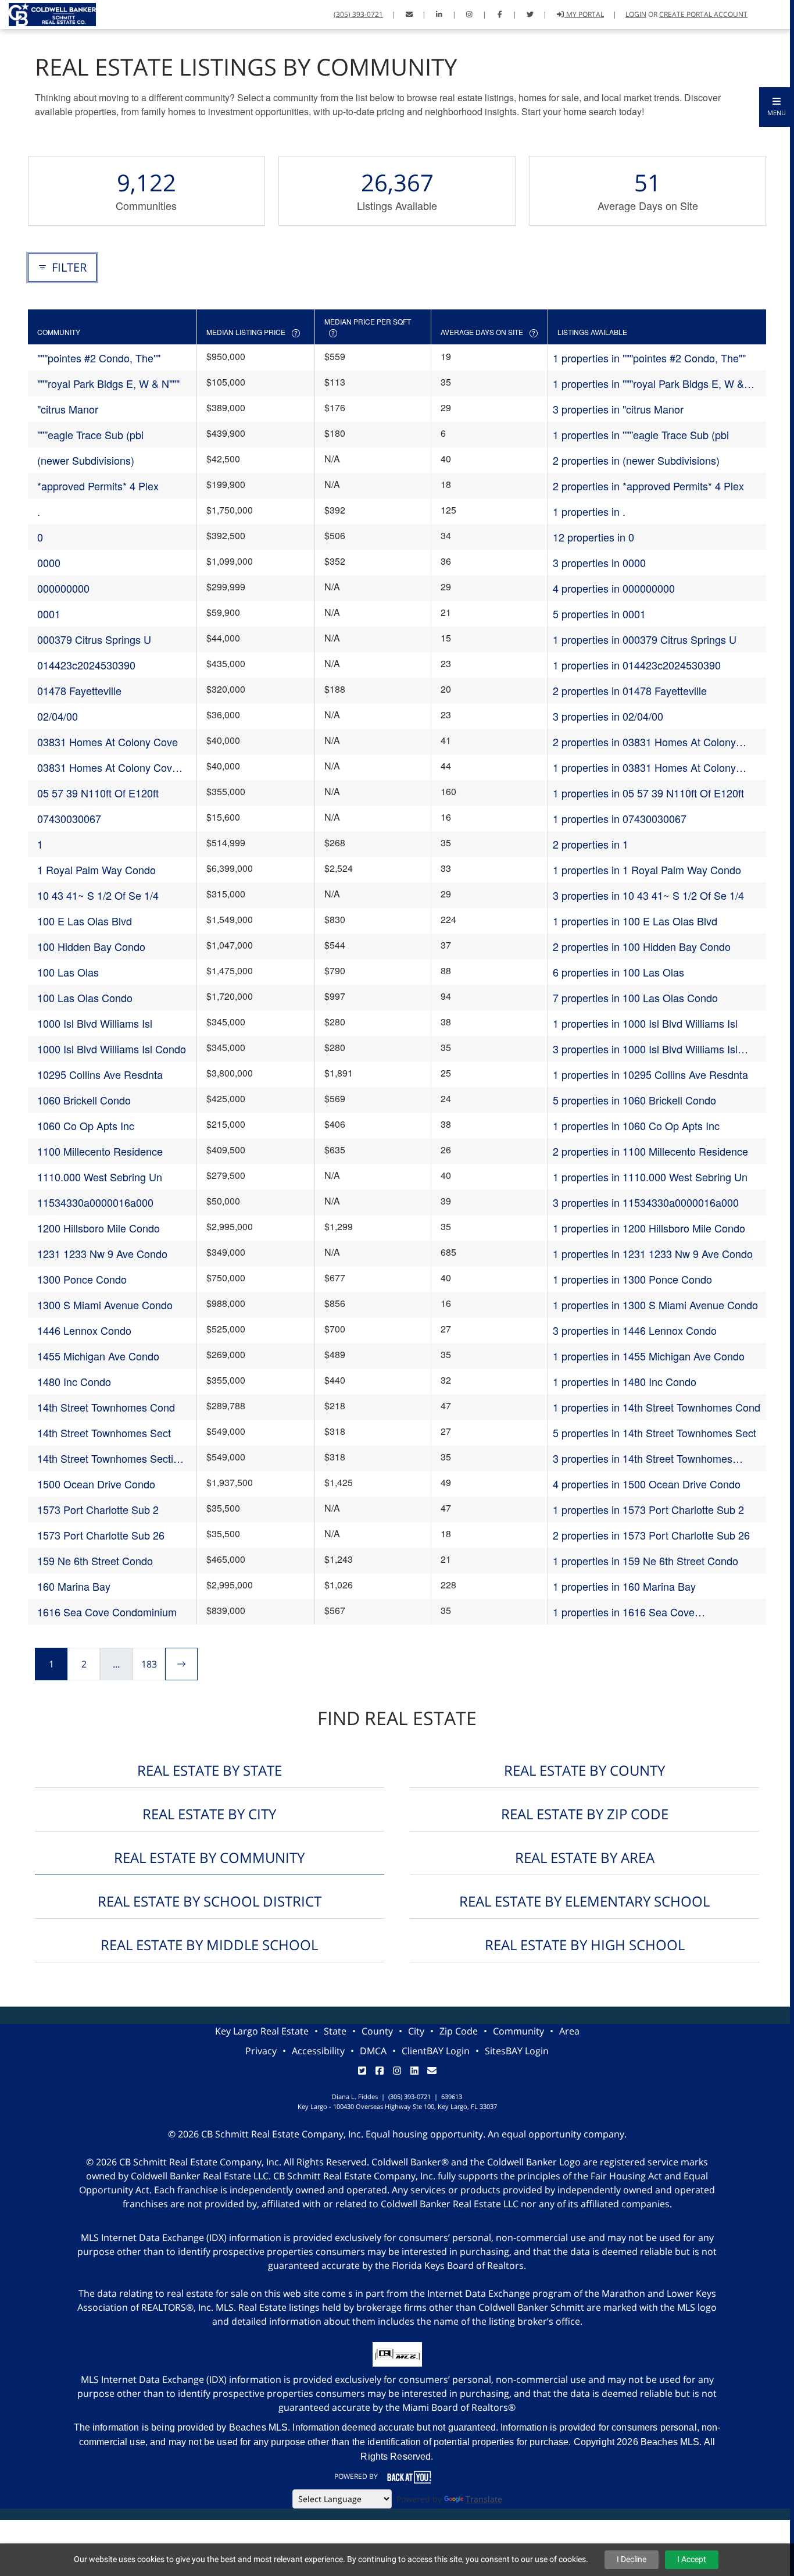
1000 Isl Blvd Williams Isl (95, 1023)
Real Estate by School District (210, 1901)
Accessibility (318, 2051)
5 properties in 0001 (599, 614)
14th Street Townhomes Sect (104, 1433)
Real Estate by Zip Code (585, 1814)
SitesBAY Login (517, 2051)
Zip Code (459, 2031)
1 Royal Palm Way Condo (96, 870)
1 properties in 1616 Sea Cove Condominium (624, 1612)
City (416, 2031)
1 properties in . (589, 511)
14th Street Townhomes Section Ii (111, 1458)
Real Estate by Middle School (209, 1945)
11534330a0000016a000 (95, 1202)
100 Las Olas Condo (85, 997)
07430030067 (69, 818)
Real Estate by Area (585, 1857)
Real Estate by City (209, 1814)
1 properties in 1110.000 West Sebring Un (650, 1177)
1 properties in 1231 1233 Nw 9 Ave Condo (653, 1253)
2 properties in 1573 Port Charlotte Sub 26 (651, 1535)
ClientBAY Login (436, 2051)
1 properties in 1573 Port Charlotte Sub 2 (648, 1509)
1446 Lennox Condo (84, 1330)
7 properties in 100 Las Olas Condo (635, 997)
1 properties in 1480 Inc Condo (625, 1381)
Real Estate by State (210, 1770)
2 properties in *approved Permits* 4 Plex (648, 486)
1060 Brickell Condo (84, 1100)
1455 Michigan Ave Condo (98, 1356)
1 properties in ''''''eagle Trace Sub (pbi (641, 434)
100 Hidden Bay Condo (91, 946)
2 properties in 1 (591, 844)
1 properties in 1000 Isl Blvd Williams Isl (645, 1023)
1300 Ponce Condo (82, 1279)
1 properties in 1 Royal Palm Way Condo (647, 870)
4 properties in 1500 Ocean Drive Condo (647, 1484)
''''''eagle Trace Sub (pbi (90, 434)
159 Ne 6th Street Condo (95, 1560)
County (377, 2031)
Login (636, 14)
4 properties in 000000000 (614, 588)
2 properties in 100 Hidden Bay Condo (642, 946)
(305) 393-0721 (358, 14)
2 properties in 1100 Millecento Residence (650, 1151)
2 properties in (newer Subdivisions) (636, 460)
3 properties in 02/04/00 (608, 716)
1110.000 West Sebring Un (100, 1177)
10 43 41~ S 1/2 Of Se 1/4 (98, 895)
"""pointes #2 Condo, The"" (99, 358)
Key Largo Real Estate (262, 2031)
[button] (777, 107)
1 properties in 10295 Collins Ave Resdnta (650, 1074)
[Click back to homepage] (48, 13)
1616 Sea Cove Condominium (107, 1612)
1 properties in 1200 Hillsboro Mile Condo (649, 1228)
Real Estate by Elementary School (584, 1901)
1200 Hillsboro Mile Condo (99, 1228)
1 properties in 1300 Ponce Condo (632, 1279)
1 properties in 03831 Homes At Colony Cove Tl (644, 767)
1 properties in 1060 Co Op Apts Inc (636, 1125)
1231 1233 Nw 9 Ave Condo (102, 1253)
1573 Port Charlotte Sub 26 (101, 1535)
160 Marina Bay (74, 1586)
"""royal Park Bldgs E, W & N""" (108, 383)
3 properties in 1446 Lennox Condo (635, 1330)
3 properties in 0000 (599, 562)
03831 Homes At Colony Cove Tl (108, 767)
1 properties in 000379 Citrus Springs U (645, 639)
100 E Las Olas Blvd (85, 921)
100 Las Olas (68, 972)
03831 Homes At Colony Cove (108, 742)
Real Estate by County (584, 1770)
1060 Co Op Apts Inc (86, 1125)
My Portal (584, 14)
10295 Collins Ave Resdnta (100, 1074)
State (335, 2031)
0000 (49, 562)
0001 (49, 614)
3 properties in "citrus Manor (618, 409)
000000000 (63, 588)
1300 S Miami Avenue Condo (105, 1305)
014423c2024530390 (86, 665)
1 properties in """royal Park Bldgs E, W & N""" (648, 384)
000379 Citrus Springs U (94, 639)
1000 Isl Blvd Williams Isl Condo (112, 1049)
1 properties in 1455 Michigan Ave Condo (649, 1356)
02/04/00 (58, 716)
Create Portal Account (703, 14)
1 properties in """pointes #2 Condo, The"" (649, 358)
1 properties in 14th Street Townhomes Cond (657, 1407)
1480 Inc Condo (74, 1381)
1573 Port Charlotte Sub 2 (98, 1509)
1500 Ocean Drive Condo (96, 1484)
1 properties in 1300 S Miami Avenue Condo (655, 1305)
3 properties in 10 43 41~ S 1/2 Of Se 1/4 (648, 895)
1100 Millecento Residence (100, 1151)
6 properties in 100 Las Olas (618, 972)
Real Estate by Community (209, 1857)
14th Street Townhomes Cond (106, 1407)
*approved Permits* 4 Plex (98, 486)
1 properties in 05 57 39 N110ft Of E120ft (648, 793)
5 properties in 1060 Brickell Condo (634, 1100)
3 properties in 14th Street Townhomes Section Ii (643, 1458)
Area (569, 2031)
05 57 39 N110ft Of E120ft (98, 793)
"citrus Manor (68, 409)
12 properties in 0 (593, 537)
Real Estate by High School (585, 1945)
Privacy (261, 2051)
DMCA (373, 2051)
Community (518, 2031)
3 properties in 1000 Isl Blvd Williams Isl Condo (645, 1049)
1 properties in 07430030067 (620, 818)
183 (149, 1664)
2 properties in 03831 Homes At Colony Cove (644, 742)
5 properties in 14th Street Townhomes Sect (654, 1433)
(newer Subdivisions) (86, 460)
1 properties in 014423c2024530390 (637, 665)
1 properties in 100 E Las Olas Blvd (635, 921)
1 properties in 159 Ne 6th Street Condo (645, 1560)
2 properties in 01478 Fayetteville (630, 690)
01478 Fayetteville (79, 690)
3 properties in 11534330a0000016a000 (646, 1202)
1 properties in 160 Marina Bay (624, 1586)
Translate (484, 2499)
